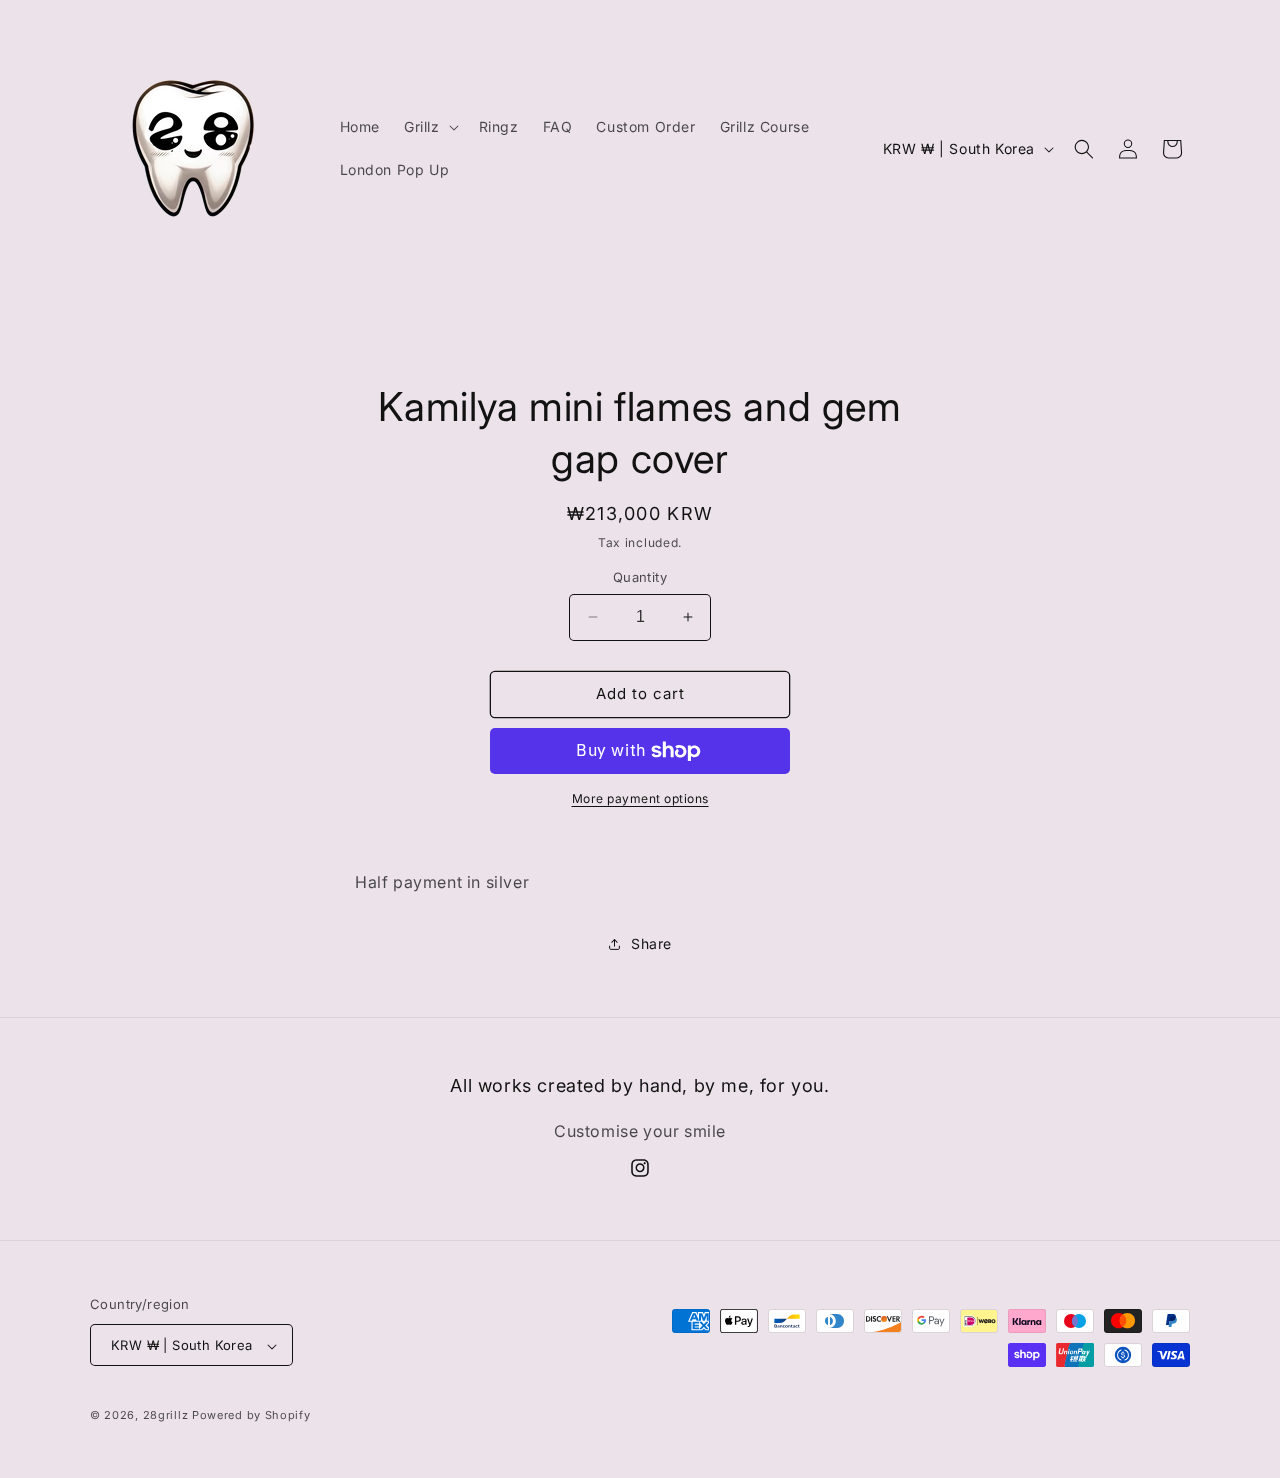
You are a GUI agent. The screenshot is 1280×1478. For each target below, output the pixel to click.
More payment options (640, 798)
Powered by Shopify (251, 1416)
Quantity (640, 577)
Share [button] (651, 943)
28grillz (166, 1416)
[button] (429, 127)
